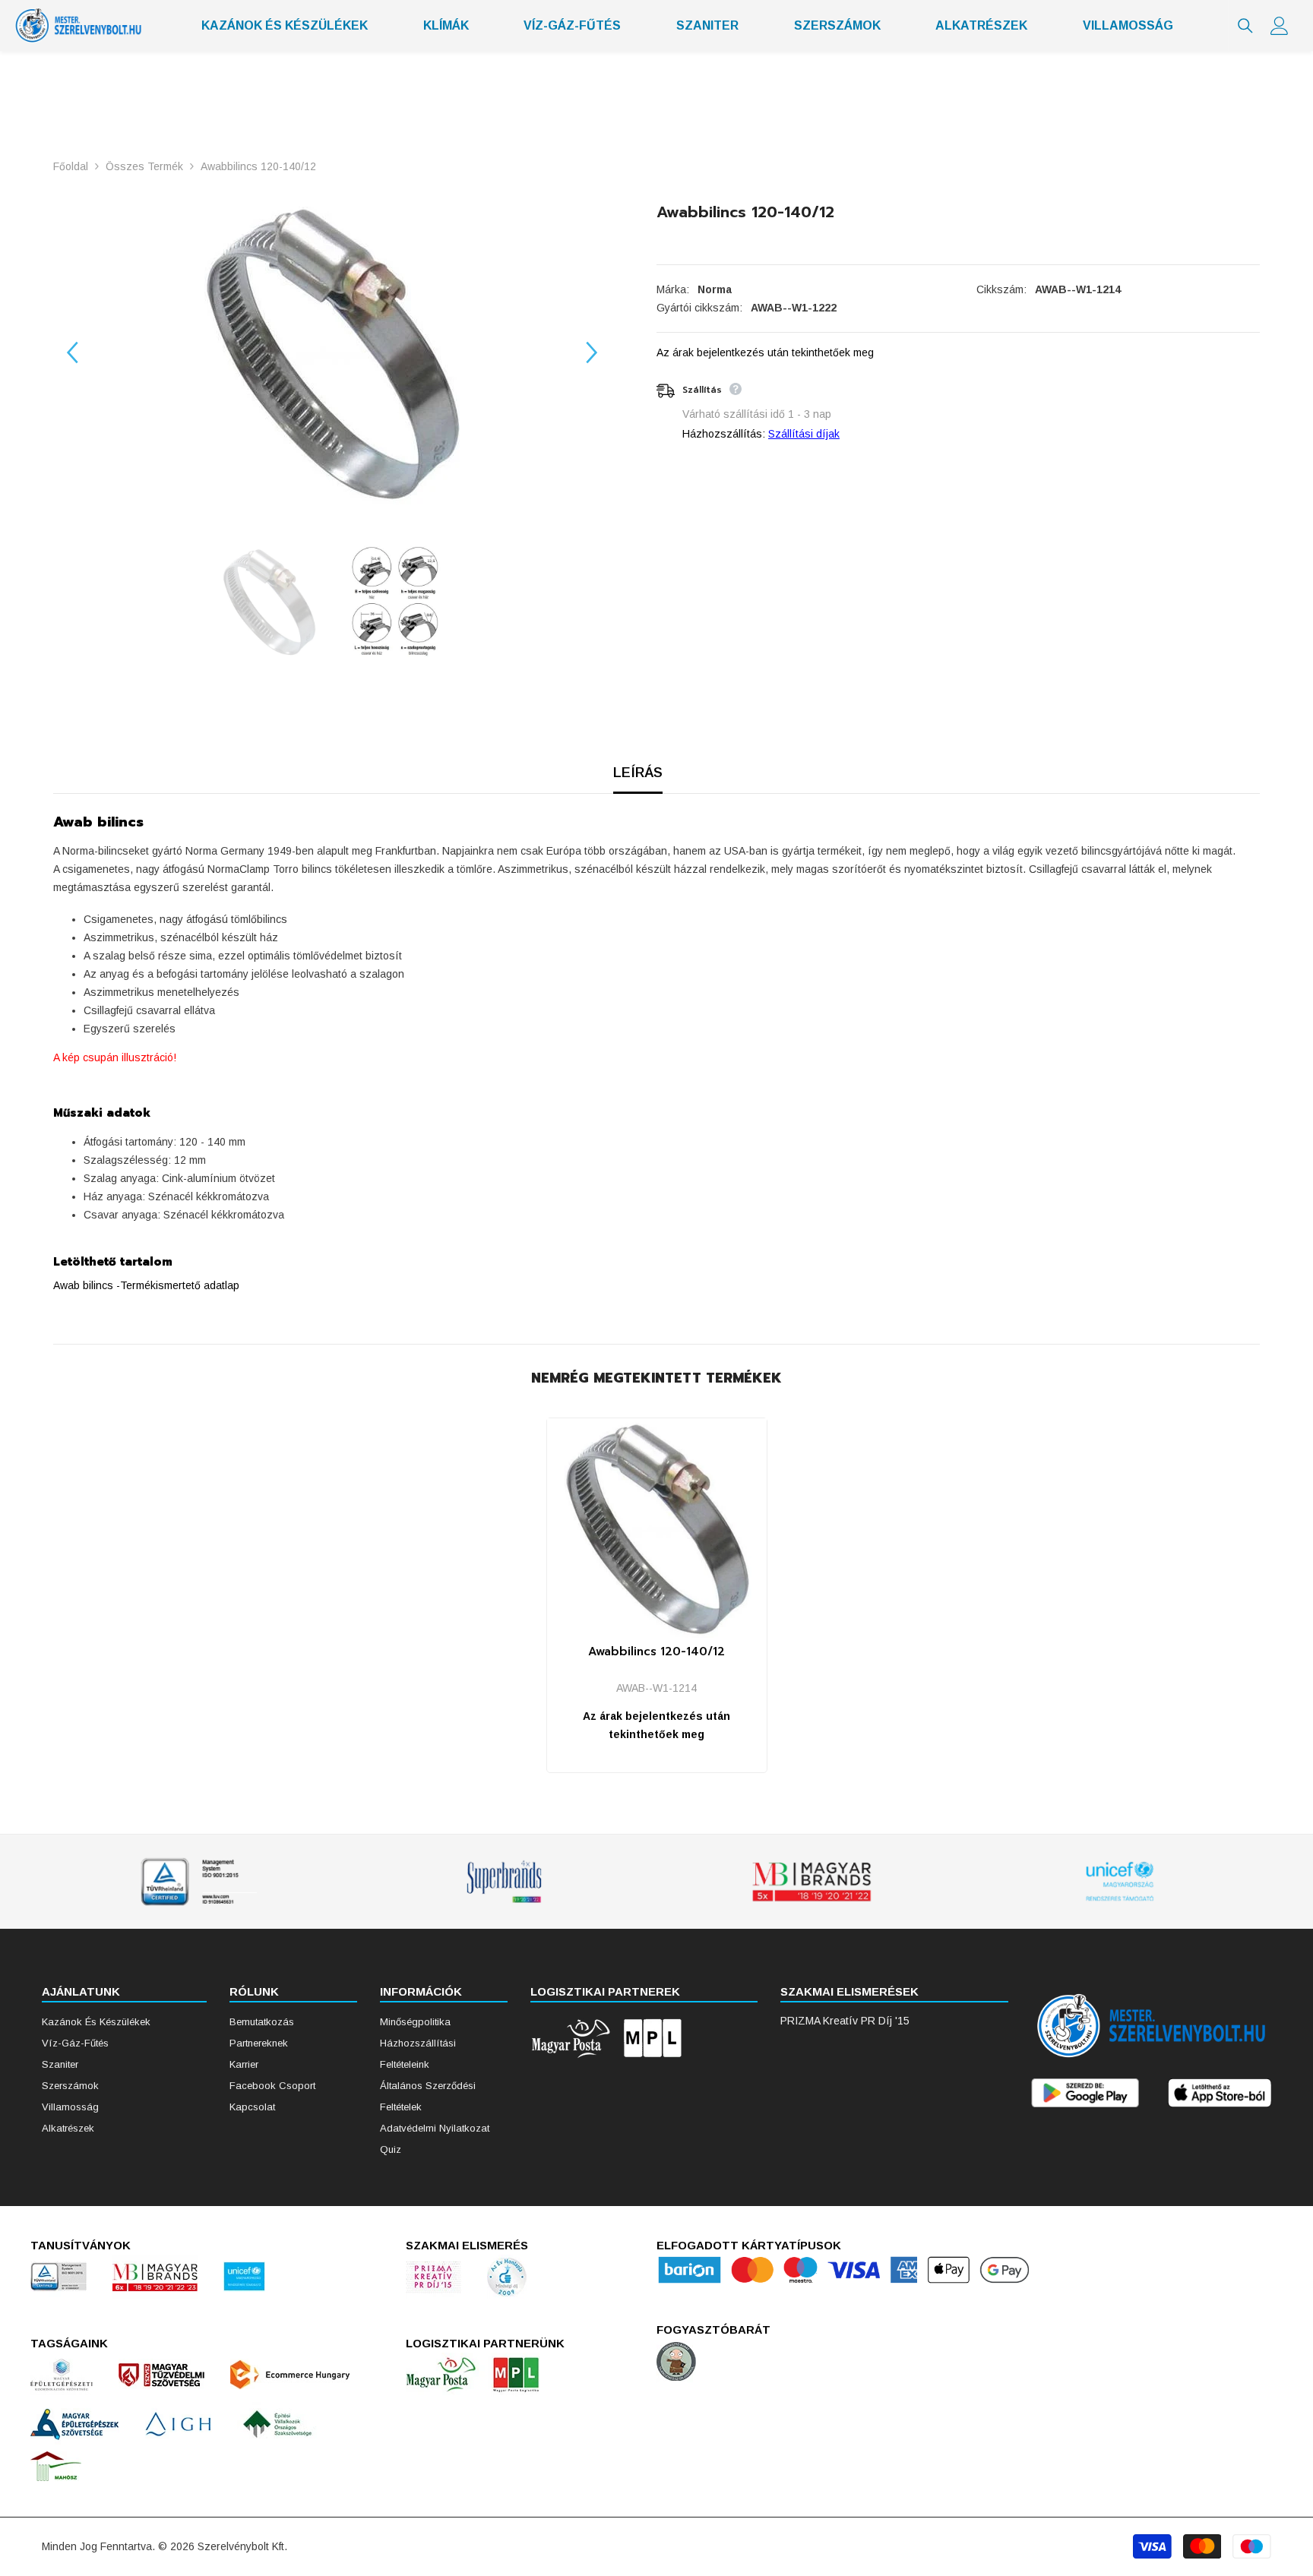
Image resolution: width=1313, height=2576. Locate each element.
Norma (715, 289)
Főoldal (71, 166)
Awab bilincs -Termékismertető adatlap (146, 1285)
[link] (196, 1882)
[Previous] (72, 352)
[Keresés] (1245, 26)
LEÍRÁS (638, 773)
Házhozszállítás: (724, 434)
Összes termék (144, 166)
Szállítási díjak (804, 434)
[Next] (592, 352)
